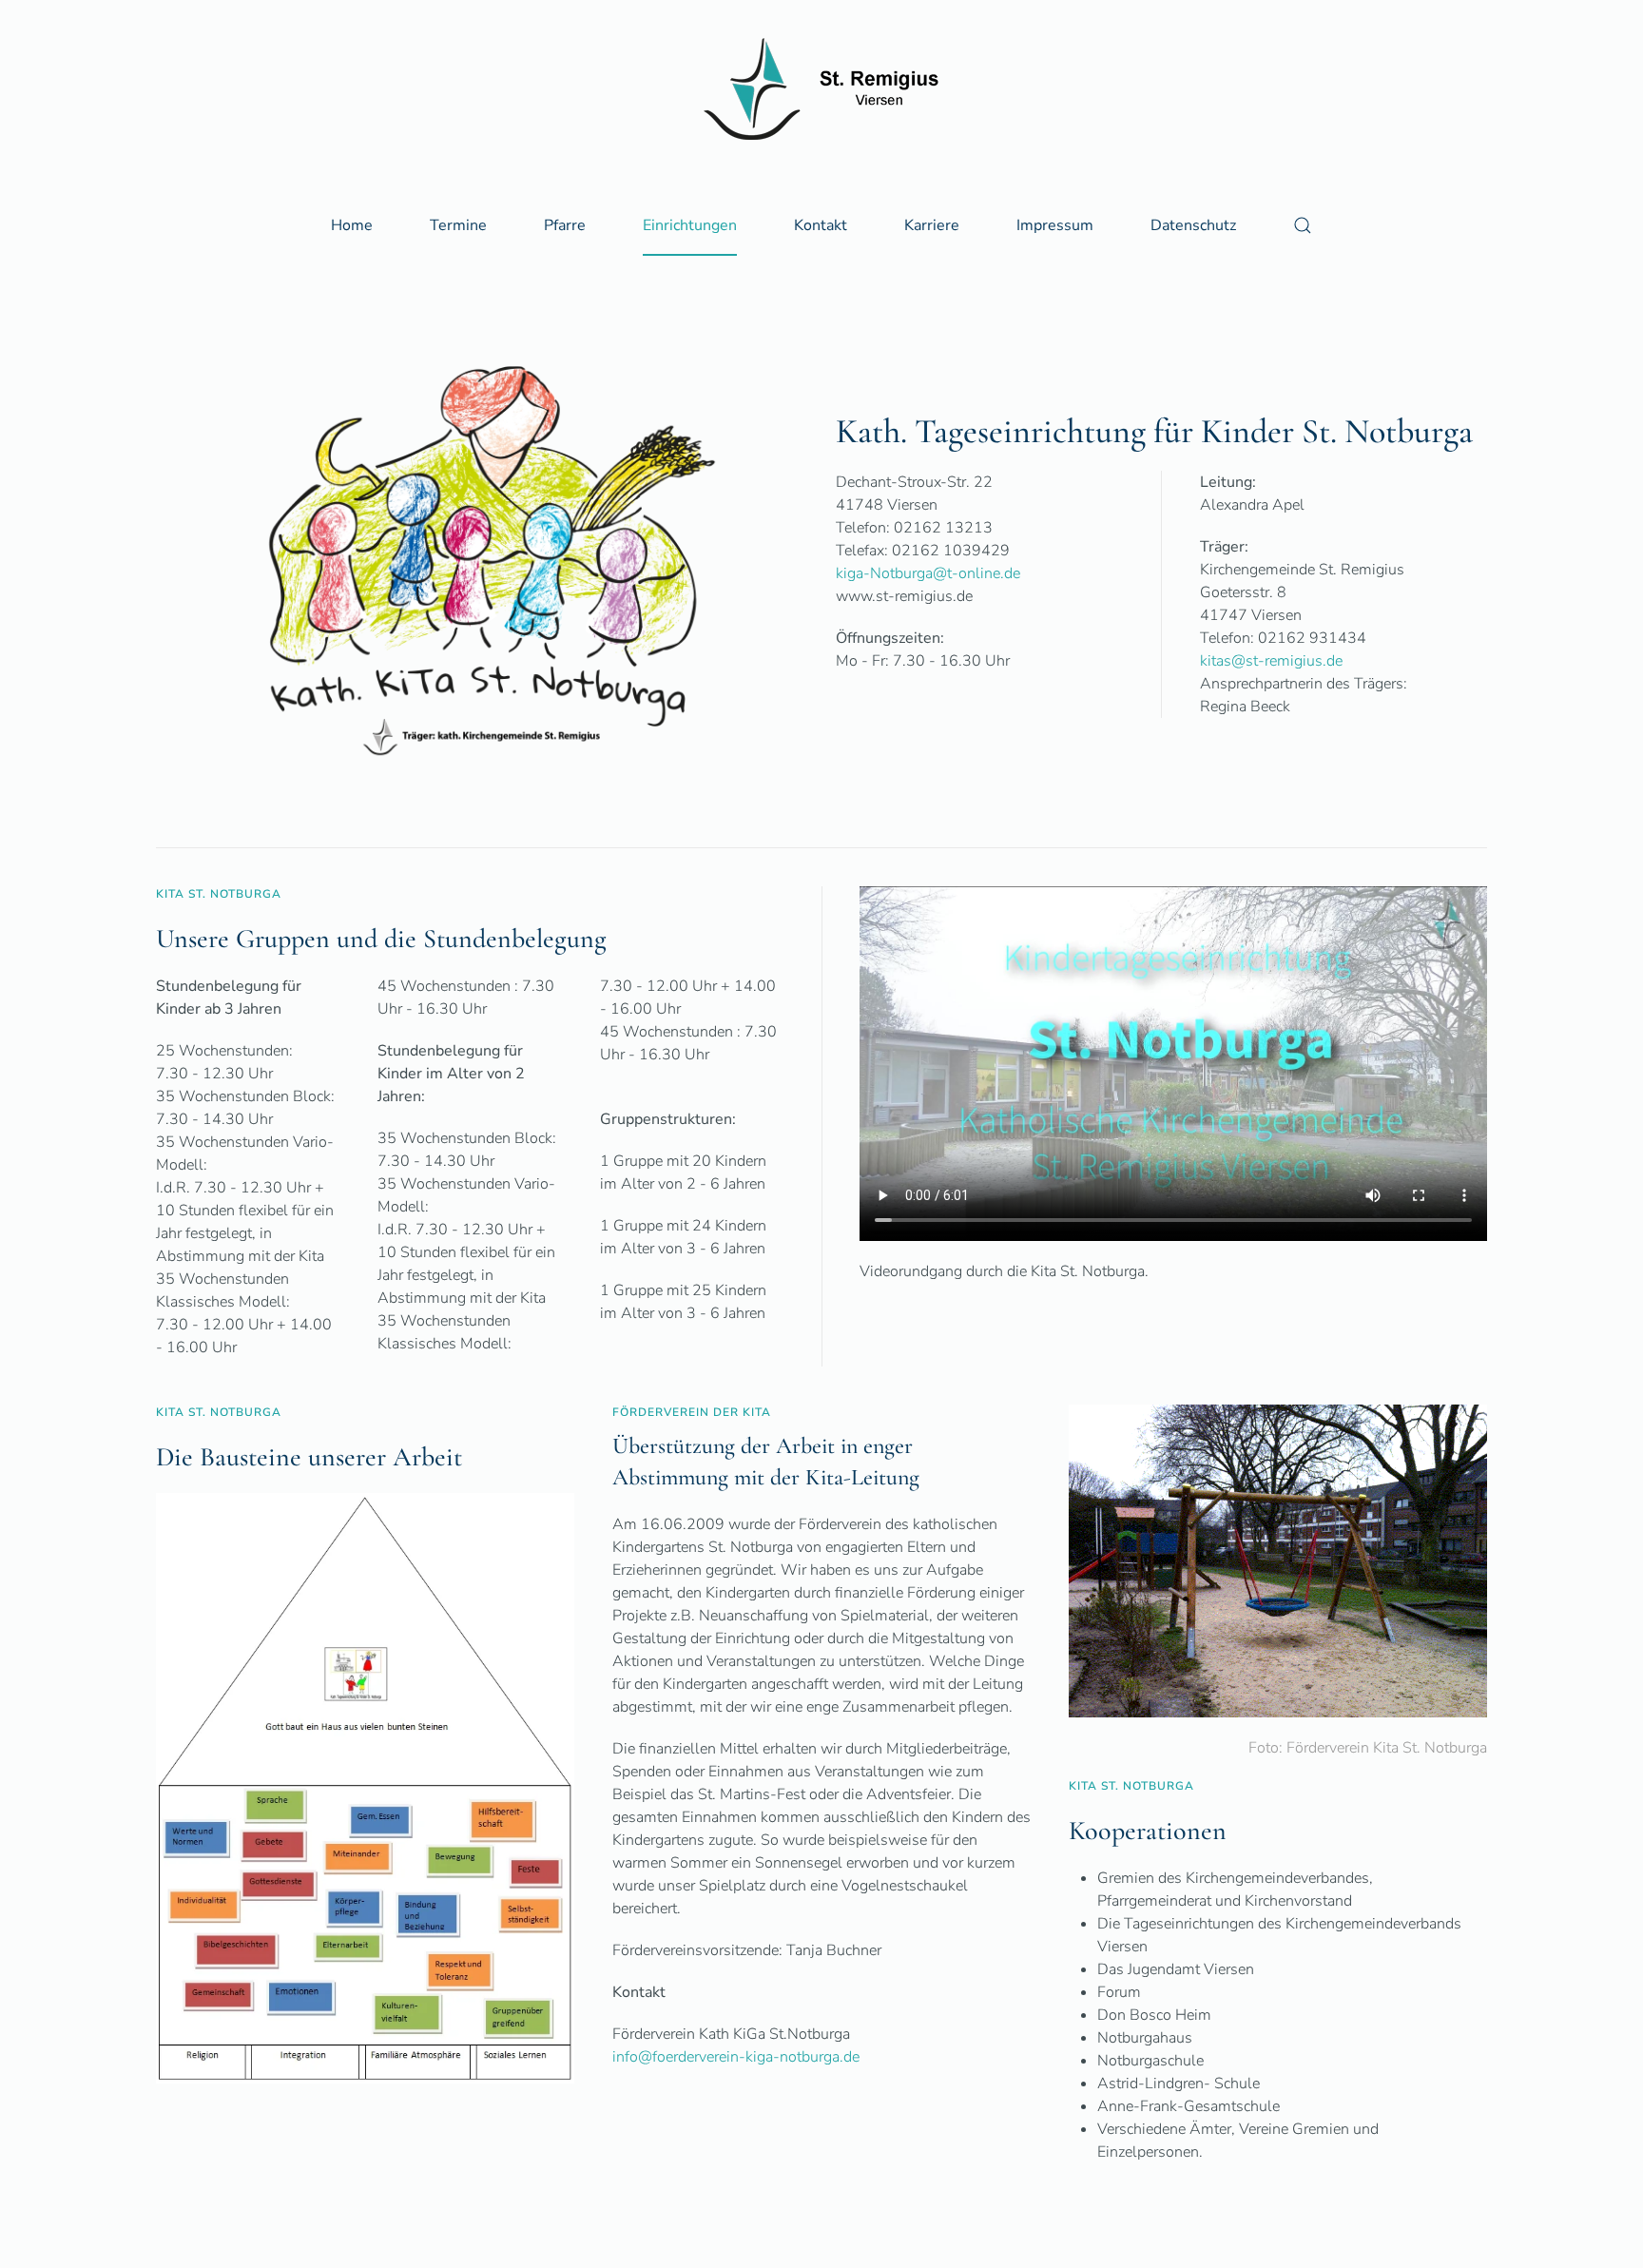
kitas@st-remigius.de (1271, 661)
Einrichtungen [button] (690, 225)
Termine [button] (458, 225)
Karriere (932, 225)
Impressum (1055, 225)
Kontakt (821, 225)
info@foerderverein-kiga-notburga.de (736, 2057)
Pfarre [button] (565, 225)
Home (352, 225)
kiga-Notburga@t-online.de (928, 573)
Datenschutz (1193, 225)
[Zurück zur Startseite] (821, 89)
